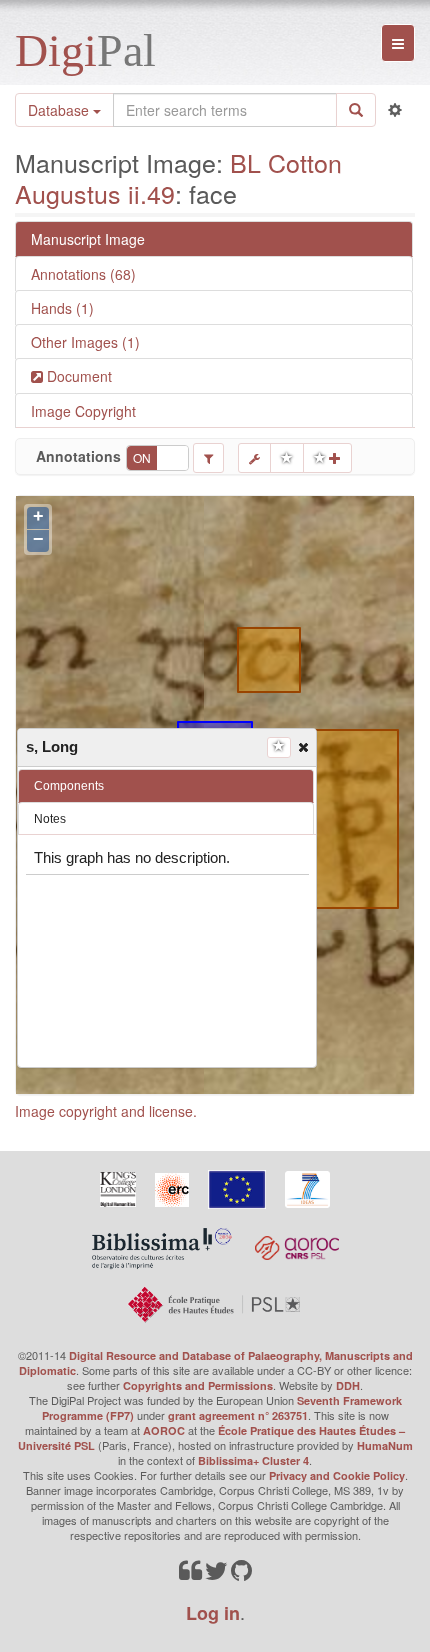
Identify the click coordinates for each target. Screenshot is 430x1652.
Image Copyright (83, 411)
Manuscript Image (88, 239)
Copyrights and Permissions (198, 1385)
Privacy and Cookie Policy (337, 1475)
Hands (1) (62, 308)
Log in (213, 1613)
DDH (348, 1385)
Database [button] (60, 110)
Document (77, 376)
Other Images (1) (85, 342)
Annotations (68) (83, 274)
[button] (302, 746)
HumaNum (385, 1445)
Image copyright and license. (106, 1111)
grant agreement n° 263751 (238, 1415)
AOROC (164, 1430)
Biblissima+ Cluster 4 (253, 1460)
